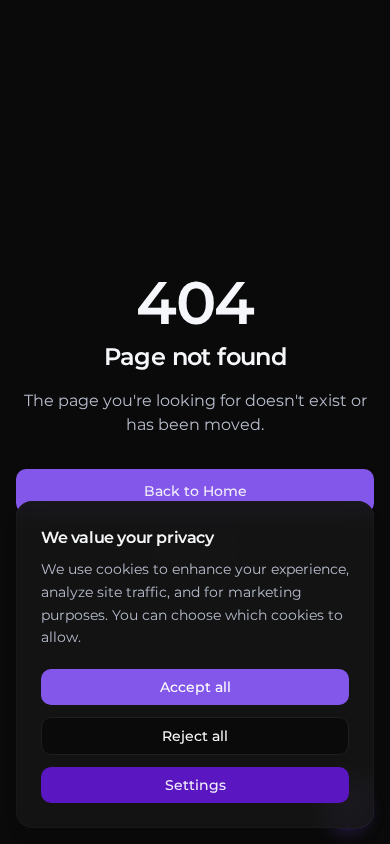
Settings (195, 785)
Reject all (195, 736)
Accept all (195, 687)
